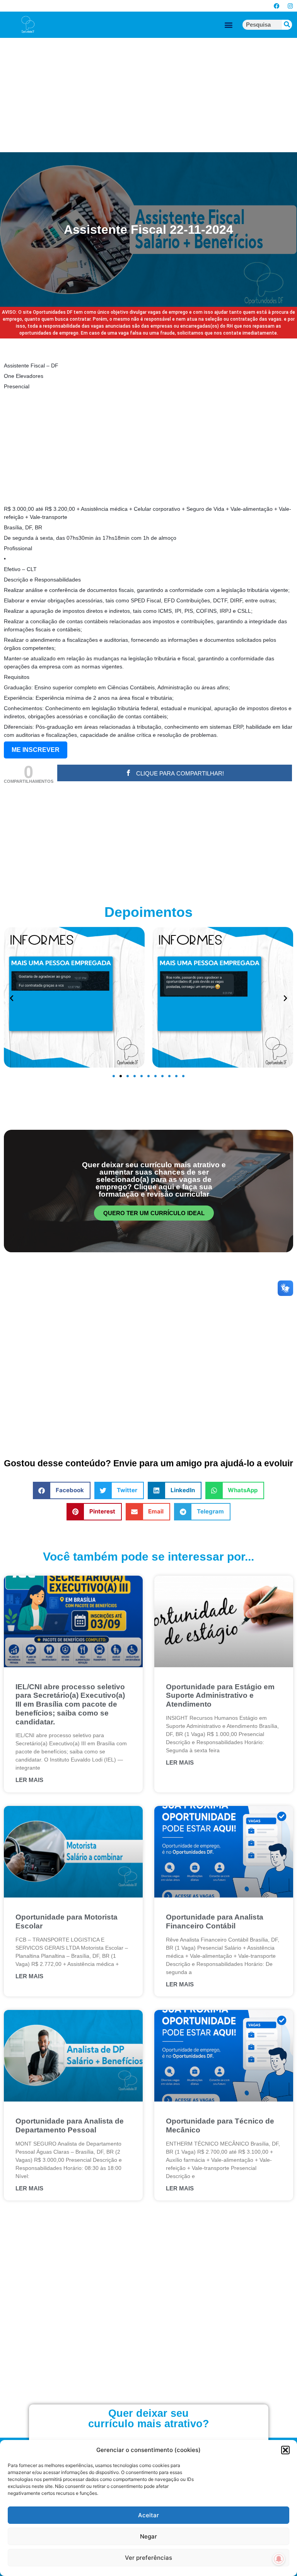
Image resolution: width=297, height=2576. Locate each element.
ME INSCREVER (36, 750)
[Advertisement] (148, 95)
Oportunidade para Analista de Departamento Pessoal (70, 2125)
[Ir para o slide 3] (128, 1076)
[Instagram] (290, 6)
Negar (148, 2536)
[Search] (287, 25)
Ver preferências (148, 2558)
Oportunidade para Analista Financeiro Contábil (215, 1921)
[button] (285, 2450)
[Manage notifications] (279, 2559)
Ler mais (29, 1780)
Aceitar (148, 2515)
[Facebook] (277, 6)
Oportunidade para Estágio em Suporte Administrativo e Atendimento (220, 1696)
